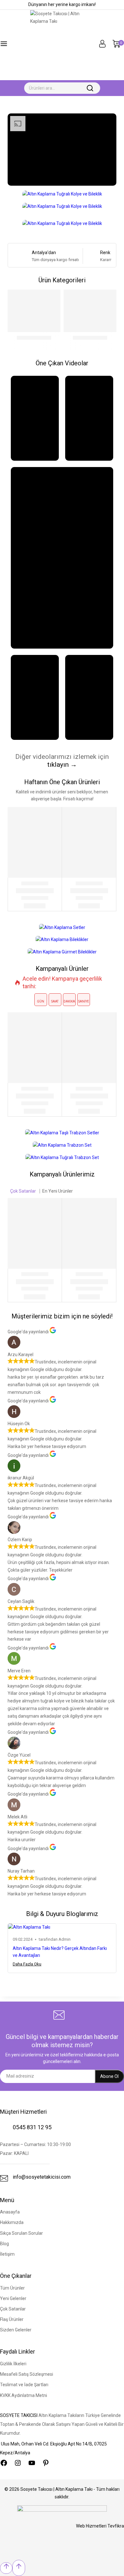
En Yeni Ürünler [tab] (58, 1191)
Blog (4, 2244)
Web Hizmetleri (100, 2526)
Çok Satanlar (13, 2309)
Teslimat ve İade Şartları (24, 2385)
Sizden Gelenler (16, 2330)
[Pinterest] (46, 2463)
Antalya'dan (44, 253)
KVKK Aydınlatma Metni (24, 2395)
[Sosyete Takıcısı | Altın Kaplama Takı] (62, 45)
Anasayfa (10, 2212)
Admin (65, 1939)
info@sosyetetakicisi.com (42, 2177)
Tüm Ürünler (12, 2288)
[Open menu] (4, 45)
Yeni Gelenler (13, 2298)
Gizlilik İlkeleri (13, 2364)
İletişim (7, 2254)
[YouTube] (32, 2463)
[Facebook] (4, 2463)
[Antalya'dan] (23, 256)
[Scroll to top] (6, 2568)
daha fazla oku (27, 1964)
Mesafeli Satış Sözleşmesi (27, 2374)
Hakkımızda (12, 2222)
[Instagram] (18, 2463)
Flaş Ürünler (12, 2319)
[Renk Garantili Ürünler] (92, 256)
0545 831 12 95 (32, 2127)
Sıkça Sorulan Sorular (21, 2233)
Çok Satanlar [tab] (23, 1191)
